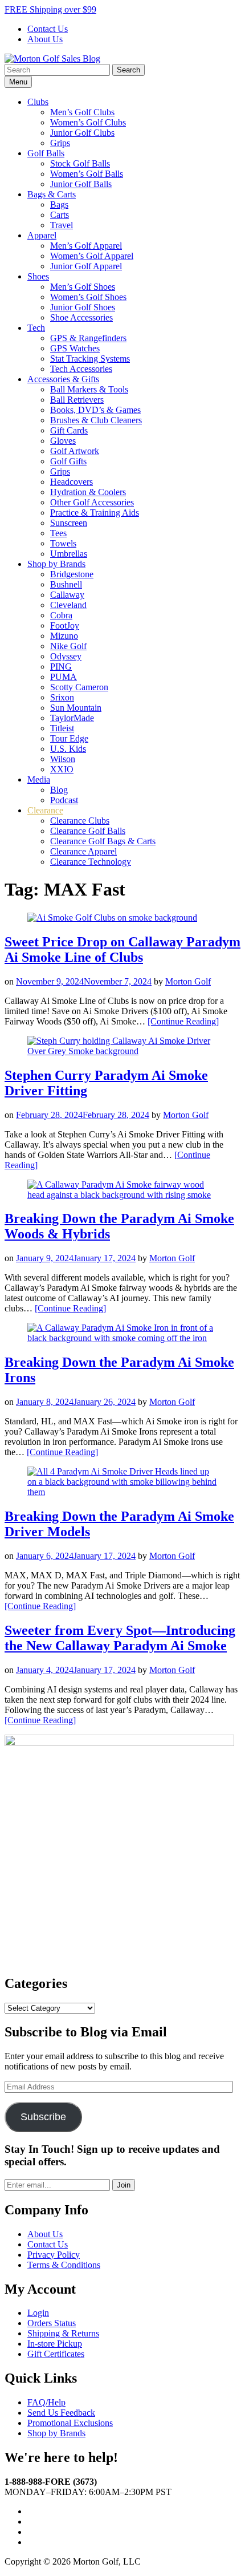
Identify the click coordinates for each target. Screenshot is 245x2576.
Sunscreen (69, 523)
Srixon (62, 697)
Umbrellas (69, 554)
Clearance (45, 810)
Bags (59, 204)
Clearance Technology (91, 862)
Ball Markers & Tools (89, 389)
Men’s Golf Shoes (83, 287)
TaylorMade (72, 718)
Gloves (63, 441)
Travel (62, 225)
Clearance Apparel (83, 851)
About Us (45, 39)
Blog (59, 790)
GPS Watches (75, 348)
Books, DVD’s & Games (95, 410)
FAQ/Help (46, 2402)
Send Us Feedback (61, 2413)
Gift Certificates (56, 2354)
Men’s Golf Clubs (82, 112)
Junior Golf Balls (81, 184)
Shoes (38, 276)
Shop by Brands (56, 564)
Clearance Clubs (80, 821)
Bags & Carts (52, 194)
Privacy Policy (54, 2255)
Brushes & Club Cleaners (96, 420)
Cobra (61, 615)
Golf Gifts (68, 461)
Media (39, 779)
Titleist (62, 728)
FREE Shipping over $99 (50, 9)
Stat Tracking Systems (90, 359)
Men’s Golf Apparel (86, 246)
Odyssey (66, 656)
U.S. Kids (68, 749)
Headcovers (72, 482)
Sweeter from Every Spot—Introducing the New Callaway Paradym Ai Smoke (120, 1638)
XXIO (62, 769)
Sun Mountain (76, 708)
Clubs (38, 102)
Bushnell (66, 584)
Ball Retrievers (77, 400)
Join (124, 2185)
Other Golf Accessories (92, 502)
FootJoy (65, 625)
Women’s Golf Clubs (88, 122)
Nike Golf (68, 646)
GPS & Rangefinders (88, 338)
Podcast (64, 800)
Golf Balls (46, 153)
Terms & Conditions (64, 2265)
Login (38, 2313)
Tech (36, 328)
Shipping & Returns (63, 2333)
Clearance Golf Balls (88, 831)
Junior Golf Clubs (82, 133)
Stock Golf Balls (80, 163)
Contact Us (48, 29)
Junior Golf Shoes (83, 307)
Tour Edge (69, 738)
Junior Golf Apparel (86, 266)
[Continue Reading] (183, 1021)
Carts (60, 215)
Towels (63, 543)
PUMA (64, 677)
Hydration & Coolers (88, 492)
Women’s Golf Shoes (88, 297)
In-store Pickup (55, 2344)
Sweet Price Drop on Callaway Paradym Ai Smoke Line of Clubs (122, 949)
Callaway (67, 595)
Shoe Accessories (81, 317)
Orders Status (52, 2323)
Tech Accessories (81, 369)
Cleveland (68, 605)
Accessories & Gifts (63, 379)
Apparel (42, 235)
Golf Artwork (75, 451)
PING (61, 667)
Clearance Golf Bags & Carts (103, 841)
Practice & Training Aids (95, 513)
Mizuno (64, 636)
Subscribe (43, 2117)
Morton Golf (188, 981)
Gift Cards (69, 430)
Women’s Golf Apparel (92, 256)
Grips (60, 143)
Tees (58, 533)
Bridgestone (72, 574)
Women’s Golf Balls (87, 174)
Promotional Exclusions (70, 2423)
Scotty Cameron (79, 687)
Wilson (63, 759)
